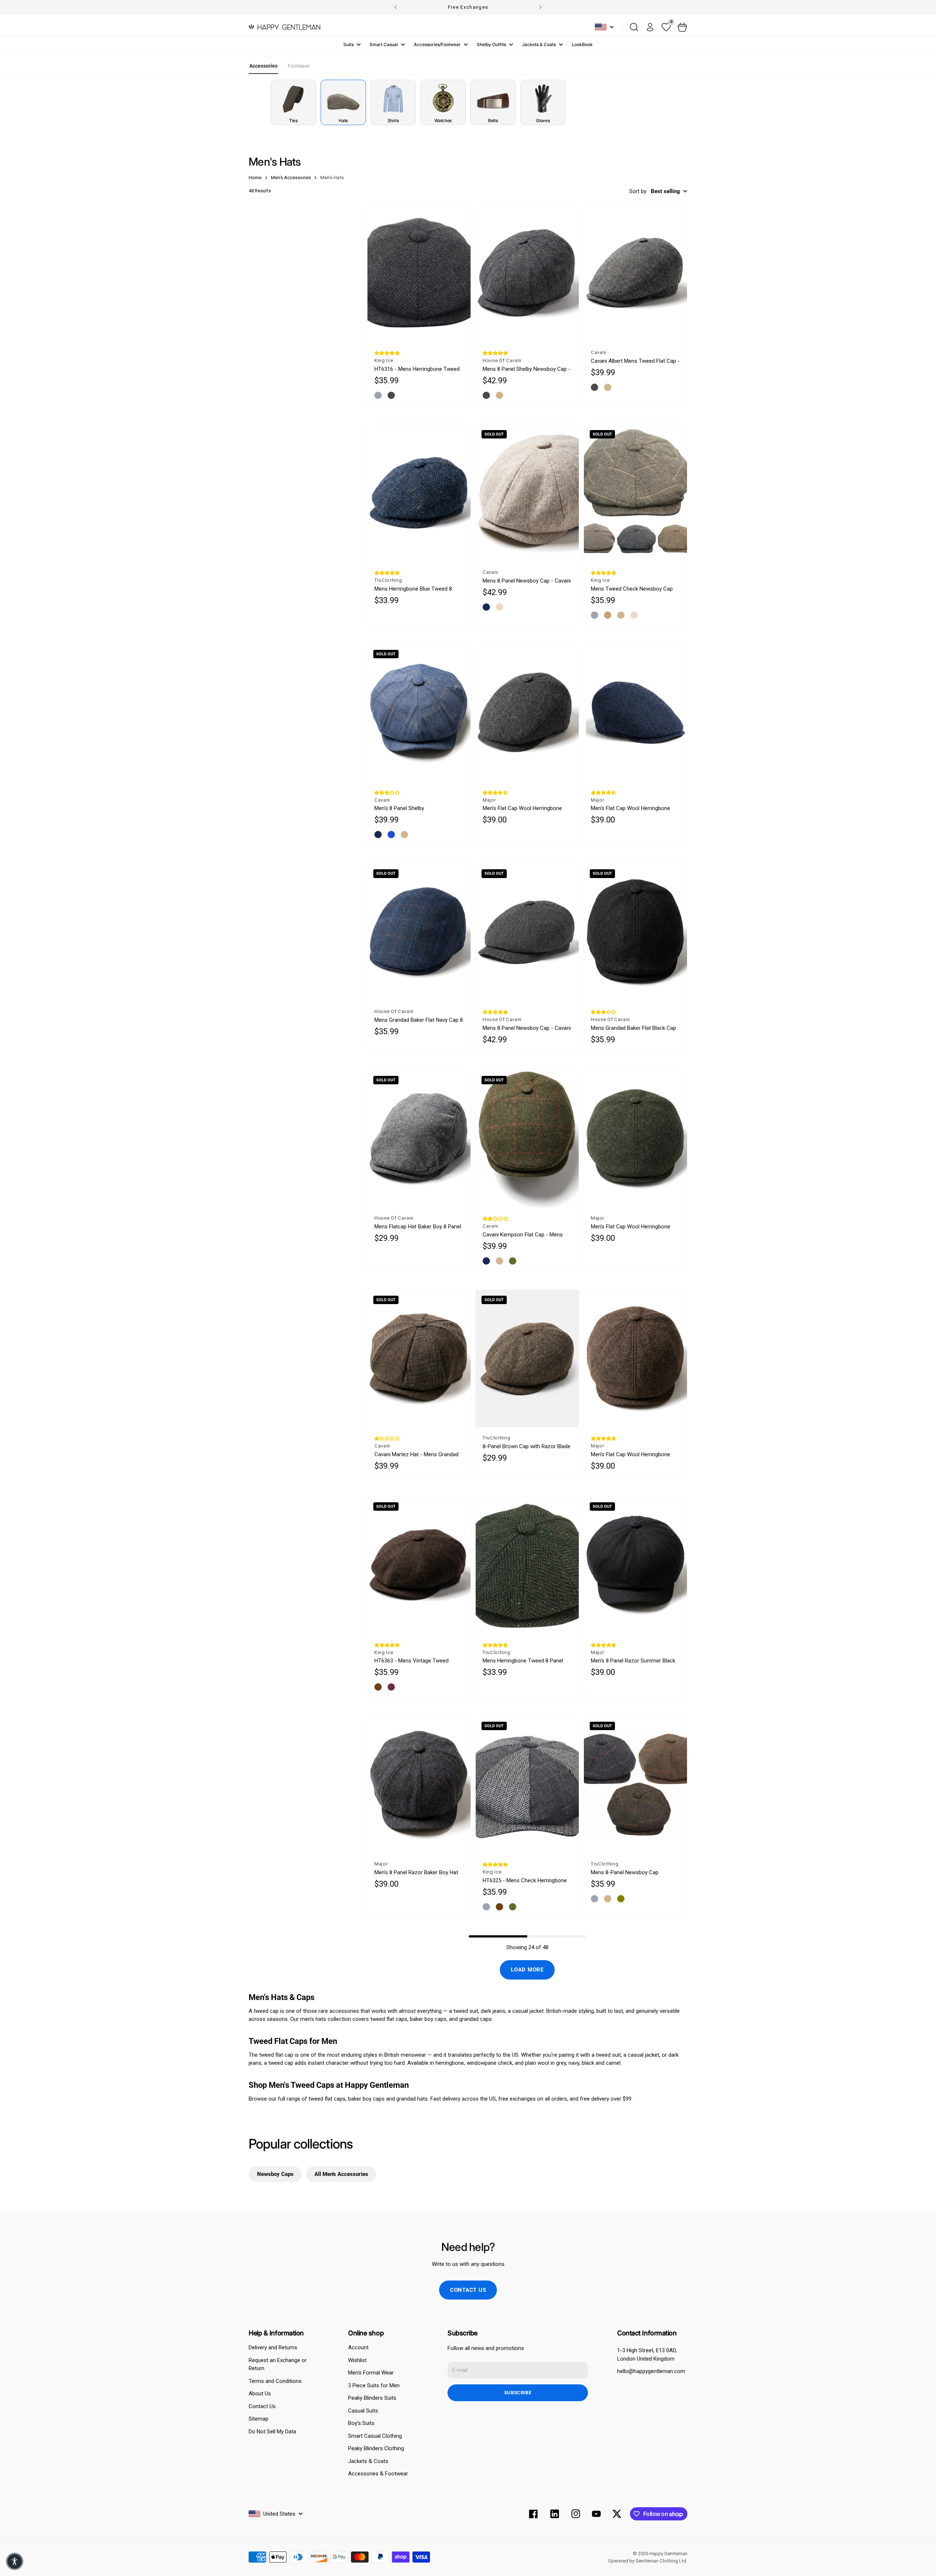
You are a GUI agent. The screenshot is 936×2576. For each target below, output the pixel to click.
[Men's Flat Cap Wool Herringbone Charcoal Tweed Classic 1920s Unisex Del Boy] (527, 713)
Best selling (665, 191)
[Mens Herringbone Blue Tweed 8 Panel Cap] (419, 493)
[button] (387, 353)
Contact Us (262, 2406)
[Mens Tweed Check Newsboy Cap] (635, 493)
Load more (527, 1970)
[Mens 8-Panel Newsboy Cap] (635, 1785)
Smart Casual (384, 44)
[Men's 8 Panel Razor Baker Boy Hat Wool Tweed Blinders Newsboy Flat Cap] (419, 1785)
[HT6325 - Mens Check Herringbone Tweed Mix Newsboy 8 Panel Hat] (527, 1785)
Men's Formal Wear (371, 2373)
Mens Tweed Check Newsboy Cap (632, 589)
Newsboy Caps (275, 2174)
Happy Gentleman (668, 2554)
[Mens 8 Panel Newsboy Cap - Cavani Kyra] (527, 493)
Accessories (263, 66)
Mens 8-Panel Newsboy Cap (625, 1872)
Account (358, 2347)
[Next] (540, 7)
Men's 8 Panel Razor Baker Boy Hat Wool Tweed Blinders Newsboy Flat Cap (417, 1873)
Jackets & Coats (539, 44)
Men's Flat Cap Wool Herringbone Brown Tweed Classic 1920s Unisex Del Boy (633, 1455)
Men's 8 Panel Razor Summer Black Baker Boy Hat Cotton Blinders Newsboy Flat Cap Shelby (633, 1661)
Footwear (299, 66)
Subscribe (518, 2393)
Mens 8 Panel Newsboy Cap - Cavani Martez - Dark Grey (527, 1028)
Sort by (638, 191)
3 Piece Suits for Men (374, 2385)
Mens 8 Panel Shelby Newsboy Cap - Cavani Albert (526, 369)
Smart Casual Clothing (375, 2436)
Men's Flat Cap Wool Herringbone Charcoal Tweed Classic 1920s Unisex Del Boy (522, 808)
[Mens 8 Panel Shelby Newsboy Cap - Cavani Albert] (527, 273)
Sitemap (258, 2419)
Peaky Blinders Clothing (376, 2448)
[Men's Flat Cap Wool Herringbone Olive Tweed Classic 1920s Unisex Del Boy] (635, 1139)
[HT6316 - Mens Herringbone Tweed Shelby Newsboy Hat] (419, 273)
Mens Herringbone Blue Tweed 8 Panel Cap (413, 589)
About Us (260, 2394)
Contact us (468, 2290)
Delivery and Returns (273, 2347)
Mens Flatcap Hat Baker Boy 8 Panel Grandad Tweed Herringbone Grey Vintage (418, 1227)
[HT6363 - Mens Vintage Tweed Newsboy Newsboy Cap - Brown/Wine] (419, 1565)
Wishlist (357, 2360)
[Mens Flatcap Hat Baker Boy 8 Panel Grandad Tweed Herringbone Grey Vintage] (419, 1139)
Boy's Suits (361, 2423)
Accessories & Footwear (378, 2474)
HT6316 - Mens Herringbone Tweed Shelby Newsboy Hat (417, 369)
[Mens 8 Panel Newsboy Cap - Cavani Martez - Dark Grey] (527, 932)
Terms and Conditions (275, 2381)
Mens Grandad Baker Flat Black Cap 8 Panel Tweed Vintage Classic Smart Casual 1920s (633, 1028)
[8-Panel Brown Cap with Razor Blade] (527, 1359)
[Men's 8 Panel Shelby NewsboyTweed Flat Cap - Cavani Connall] (419, 713)
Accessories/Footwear (437, 44)
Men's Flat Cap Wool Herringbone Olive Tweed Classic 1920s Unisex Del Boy (631, 1227)
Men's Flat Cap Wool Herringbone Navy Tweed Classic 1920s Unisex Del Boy (632, 808)
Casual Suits (363, 2411)
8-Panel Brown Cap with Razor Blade (526, 1446)
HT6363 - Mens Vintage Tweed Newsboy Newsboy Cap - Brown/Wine (412, 1661)
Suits (348, 44)
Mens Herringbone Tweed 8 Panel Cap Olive (523, 1661)
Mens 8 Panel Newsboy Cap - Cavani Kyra (527, 581)
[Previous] (396, 7)
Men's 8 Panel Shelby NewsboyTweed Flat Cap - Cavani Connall (415, 808)
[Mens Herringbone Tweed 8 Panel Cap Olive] (527, 1565)
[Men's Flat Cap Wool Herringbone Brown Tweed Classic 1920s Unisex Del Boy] (635, 1359)
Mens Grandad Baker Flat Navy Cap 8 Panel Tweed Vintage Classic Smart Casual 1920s (419, 1020)
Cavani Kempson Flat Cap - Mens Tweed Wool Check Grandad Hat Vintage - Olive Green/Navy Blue (523, 1235)
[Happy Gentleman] (284, 27)
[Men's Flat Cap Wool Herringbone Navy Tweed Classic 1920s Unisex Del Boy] (635, 713)
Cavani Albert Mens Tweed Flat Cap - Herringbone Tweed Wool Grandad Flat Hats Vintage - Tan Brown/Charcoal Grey (635, 361)
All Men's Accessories (341, 2174)
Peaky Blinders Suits (372, 2398)
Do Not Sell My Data (272, 2432)
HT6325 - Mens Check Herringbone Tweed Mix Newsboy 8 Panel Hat (525, 1881)
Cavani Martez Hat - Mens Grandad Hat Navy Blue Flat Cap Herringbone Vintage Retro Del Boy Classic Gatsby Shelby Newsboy (417, 1455)
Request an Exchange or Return (278, 2364)
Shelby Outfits (491, 44)
